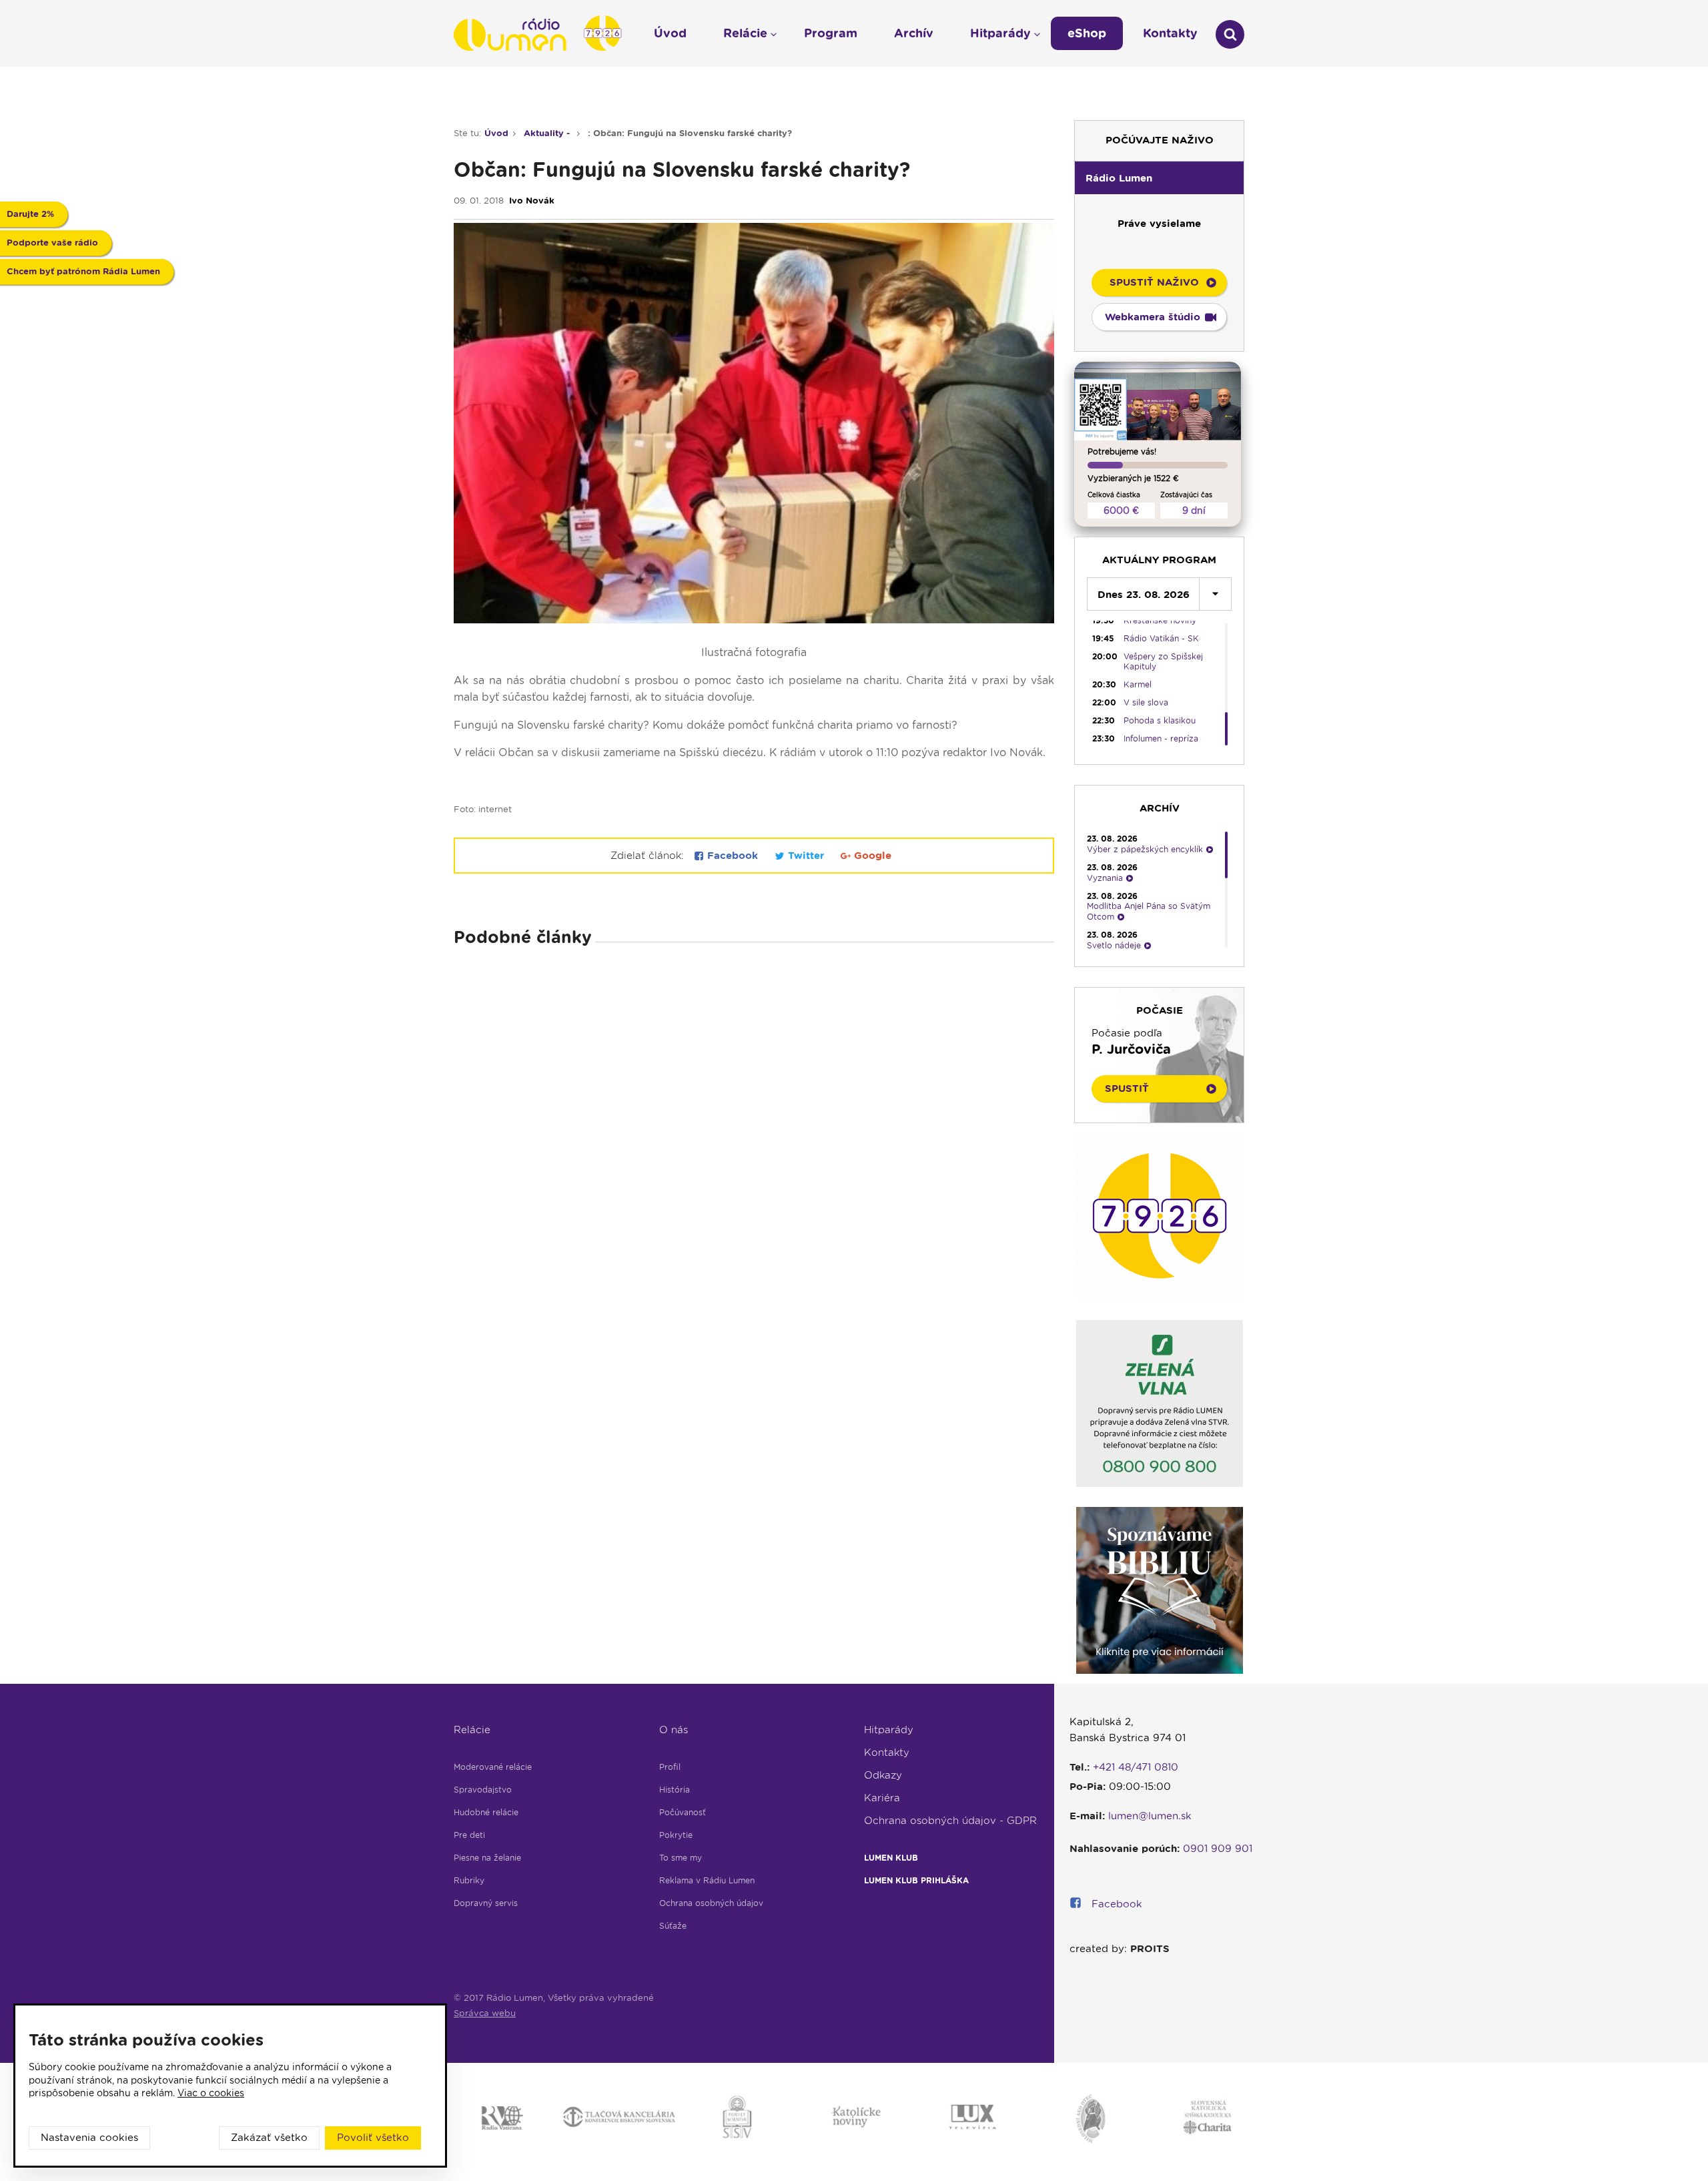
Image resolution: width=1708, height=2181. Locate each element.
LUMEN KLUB (891, 1858)
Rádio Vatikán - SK (1161, 638)
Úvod (496, 133)
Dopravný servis (486, 1903)
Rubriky (469, 1880)
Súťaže (673, 1926)
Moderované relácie (493, 1767)
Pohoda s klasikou (1160, 720)
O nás (674, 1730)
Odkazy (883, 1775)
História (675, 1790)
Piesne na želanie (487, 1858)
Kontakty (887, 1753)
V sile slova (1146, 702)
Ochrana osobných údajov (711, 1903)
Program (831, 33)
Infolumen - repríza (1161, 738)
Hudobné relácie (486, 1812)
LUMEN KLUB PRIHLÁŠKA (916, 1880)
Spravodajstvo (483, 1790)
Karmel (1138, 684)
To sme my (681, 1858)
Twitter (806, 856)
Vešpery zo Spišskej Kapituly (1163, 661)
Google (871, 856)
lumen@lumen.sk (1150, 1816)
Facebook (733, 856)
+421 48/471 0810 (1136, 1767)
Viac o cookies (211, 2093)
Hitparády (889, 1730)
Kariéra (882, 1798)
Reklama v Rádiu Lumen (707, 1880)
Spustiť (1127, 1088)
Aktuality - (548, 133)
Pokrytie (676, 1835)
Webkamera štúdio (1153, 317)
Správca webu (485, 2013)
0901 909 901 (1218, 1849)
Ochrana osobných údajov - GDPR (950, 1821)
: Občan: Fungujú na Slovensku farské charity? (690, 133)
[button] (1159, 178)
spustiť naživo (1154, 282)
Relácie (472, 1730)
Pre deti (469, 1835)
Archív (914, 33)
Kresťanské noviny (1160, 620)
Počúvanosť (683, 1812)
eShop (1087, 33)
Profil (670, 1767)
